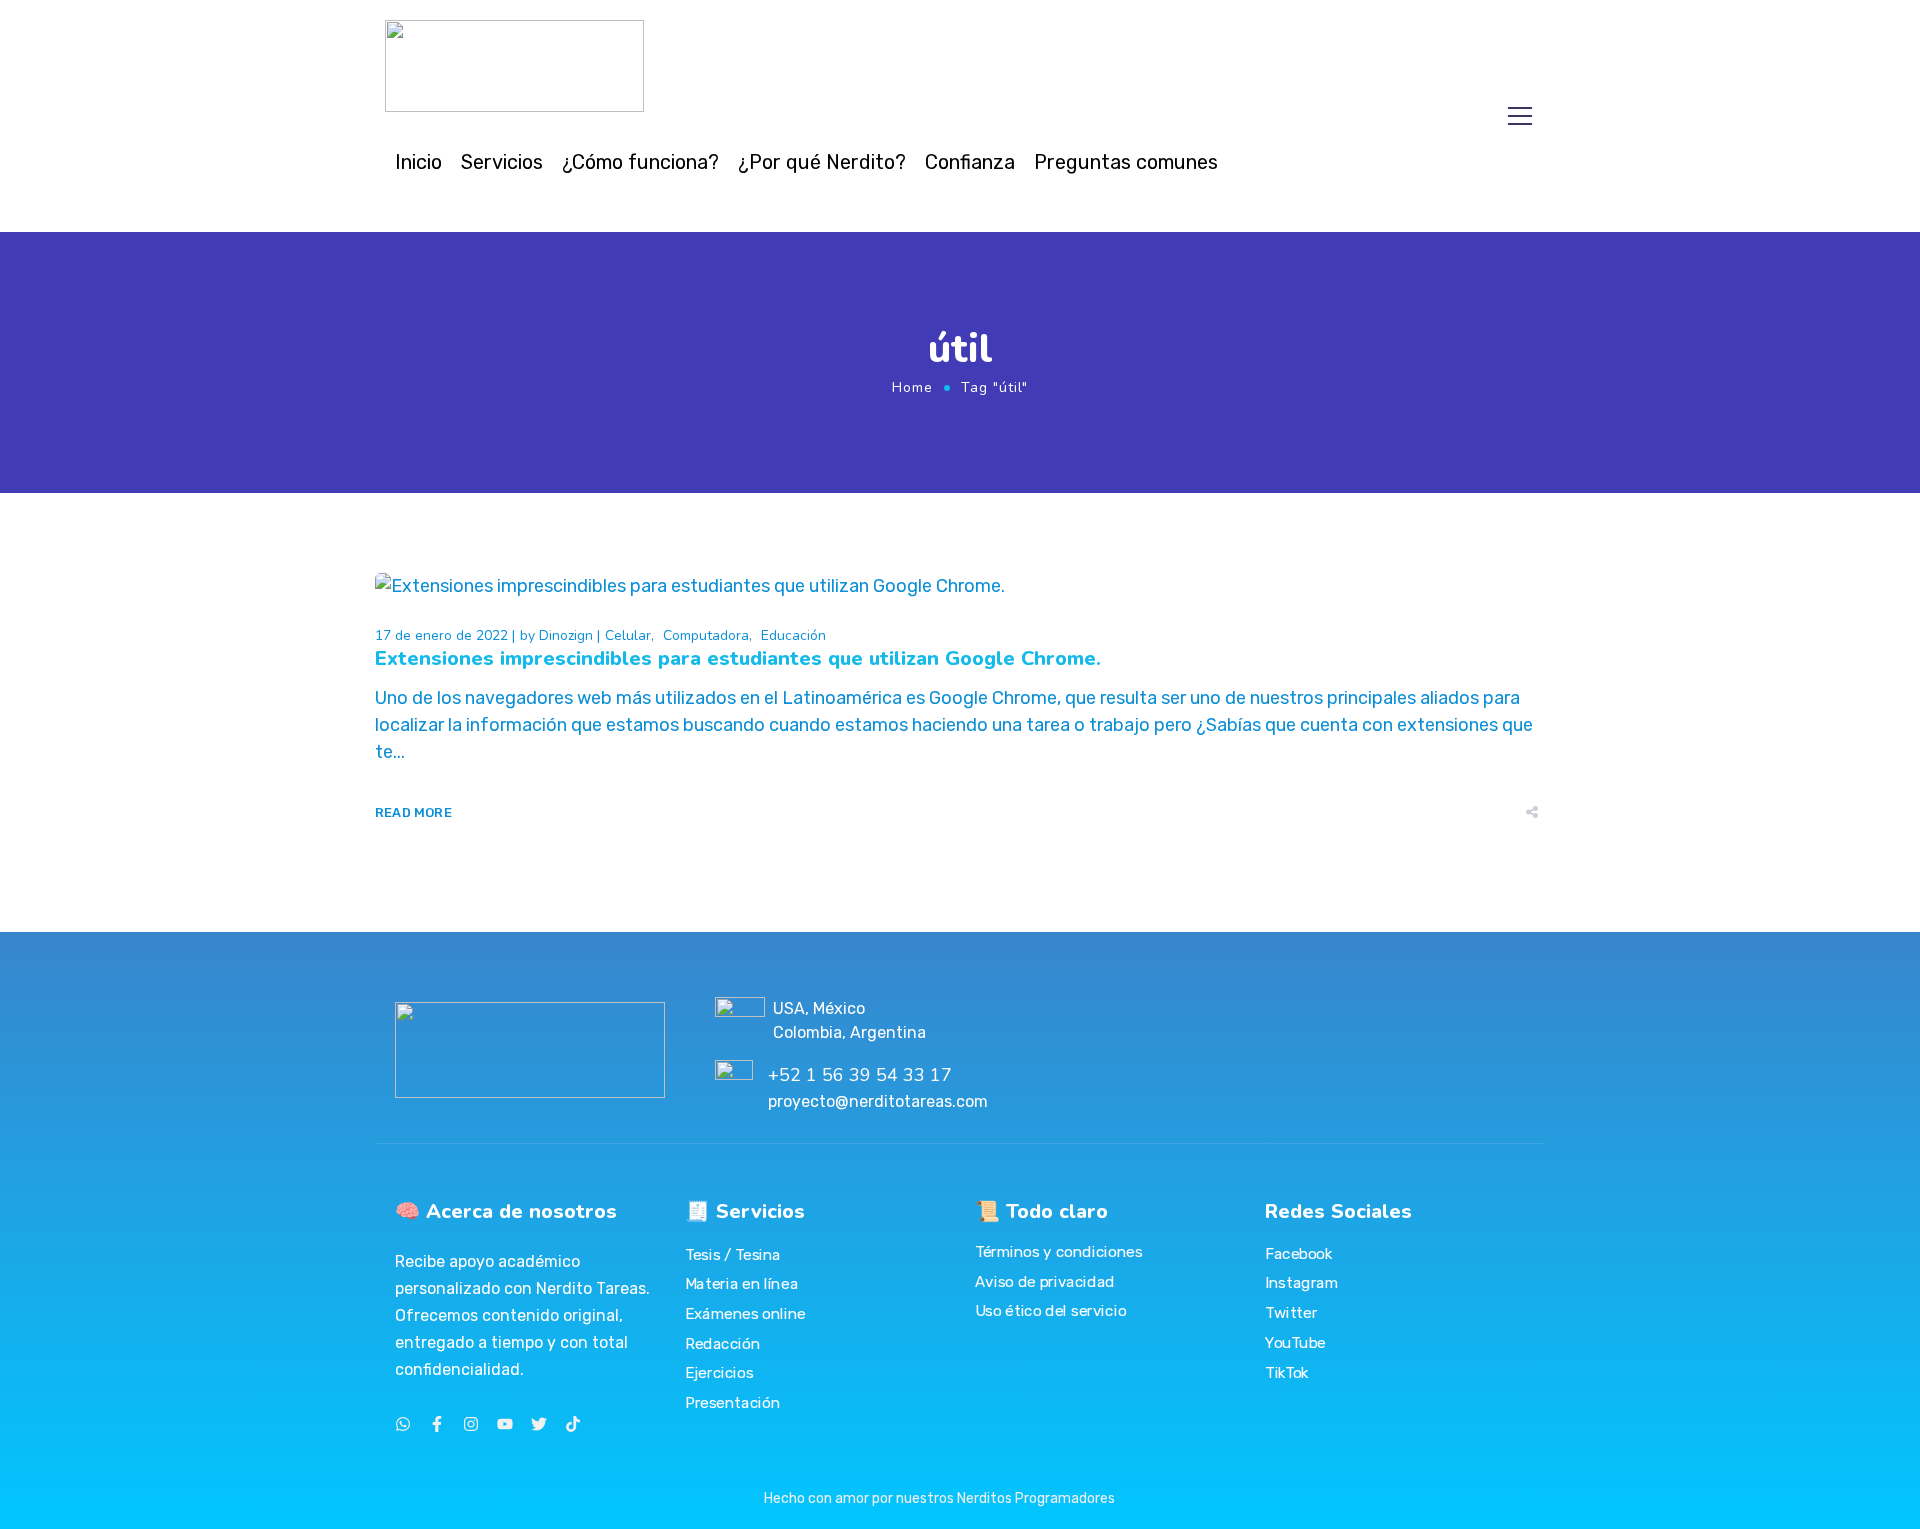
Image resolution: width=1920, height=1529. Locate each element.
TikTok (1287, 1372)
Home (912, 387)
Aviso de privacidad (1045, 1281)
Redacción (722, 1343)
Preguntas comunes (1126, 162)
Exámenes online (745, 1313)
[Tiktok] (573, 1424)
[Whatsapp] (403, 1424)
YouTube (1295, 1342)
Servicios (502, 162)
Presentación (732, 1402)
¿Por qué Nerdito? (822, 162)
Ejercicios (719, 1373)
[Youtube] (505, 1424)
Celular (628, 635)
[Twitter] (539, 1424)
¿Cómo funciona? (640, 162)
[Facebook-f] (437, 1424)
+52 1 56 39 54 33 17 (860, 1075)
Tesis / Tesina (733, 1254)
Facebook (1298, 1253)
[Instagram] (471, 1424)
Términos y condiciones (1058, 1252)
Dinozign (566, 635)
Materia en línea (741, 1284)
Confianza (970, 162)
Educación (793, 635)
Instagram (1301, 1283)
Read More (413, 812)
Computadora (706, 635)
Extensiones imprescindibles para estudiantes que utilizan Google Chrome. (738, 658)
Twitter (1291, 1312)
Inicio (418, 162)
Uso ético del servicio (1050, 1311)
